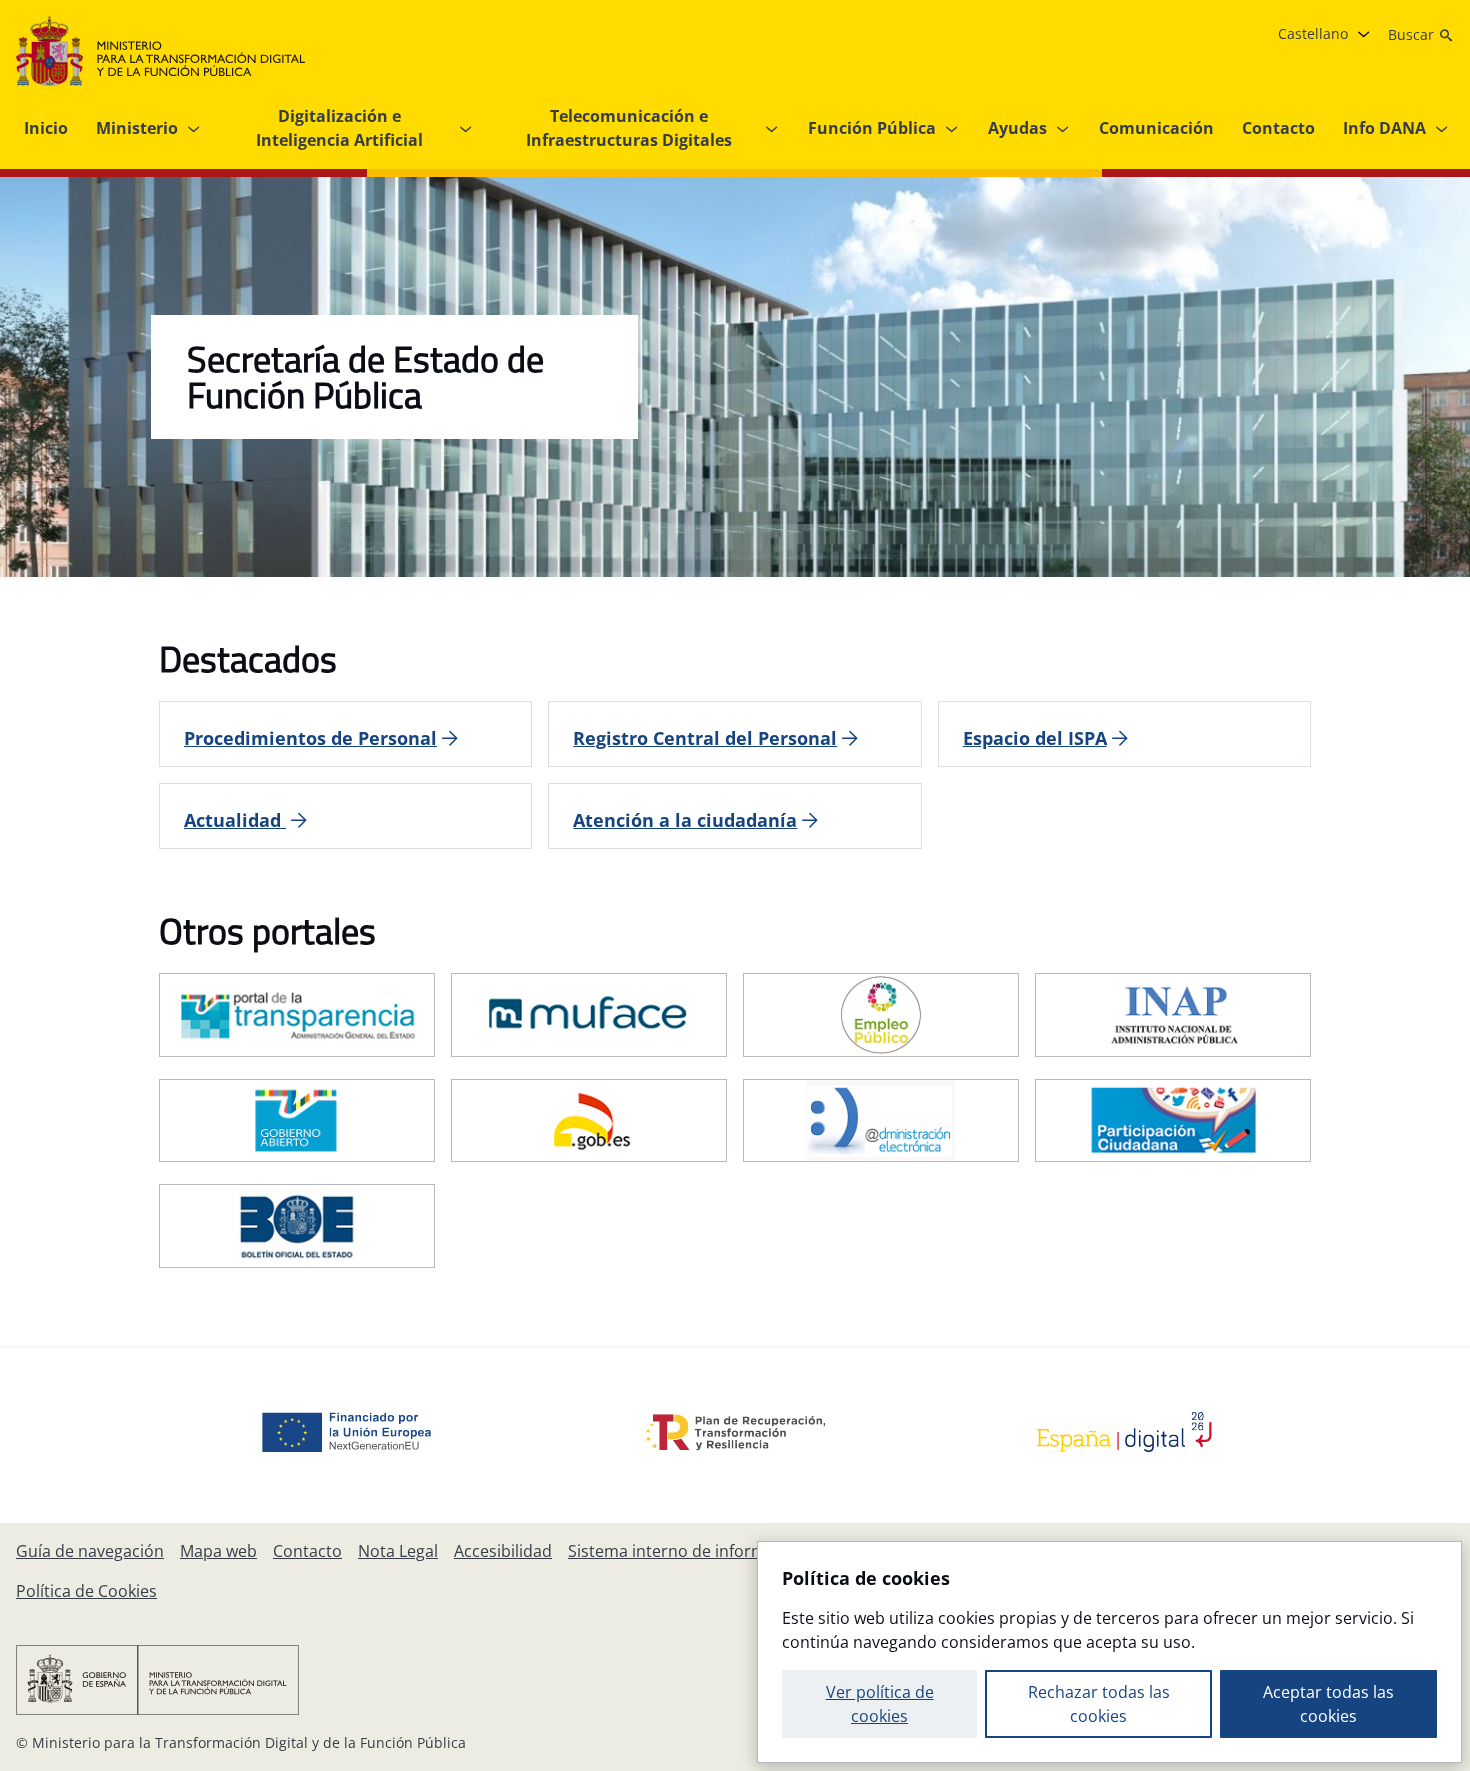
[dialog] (1109, 1652)
